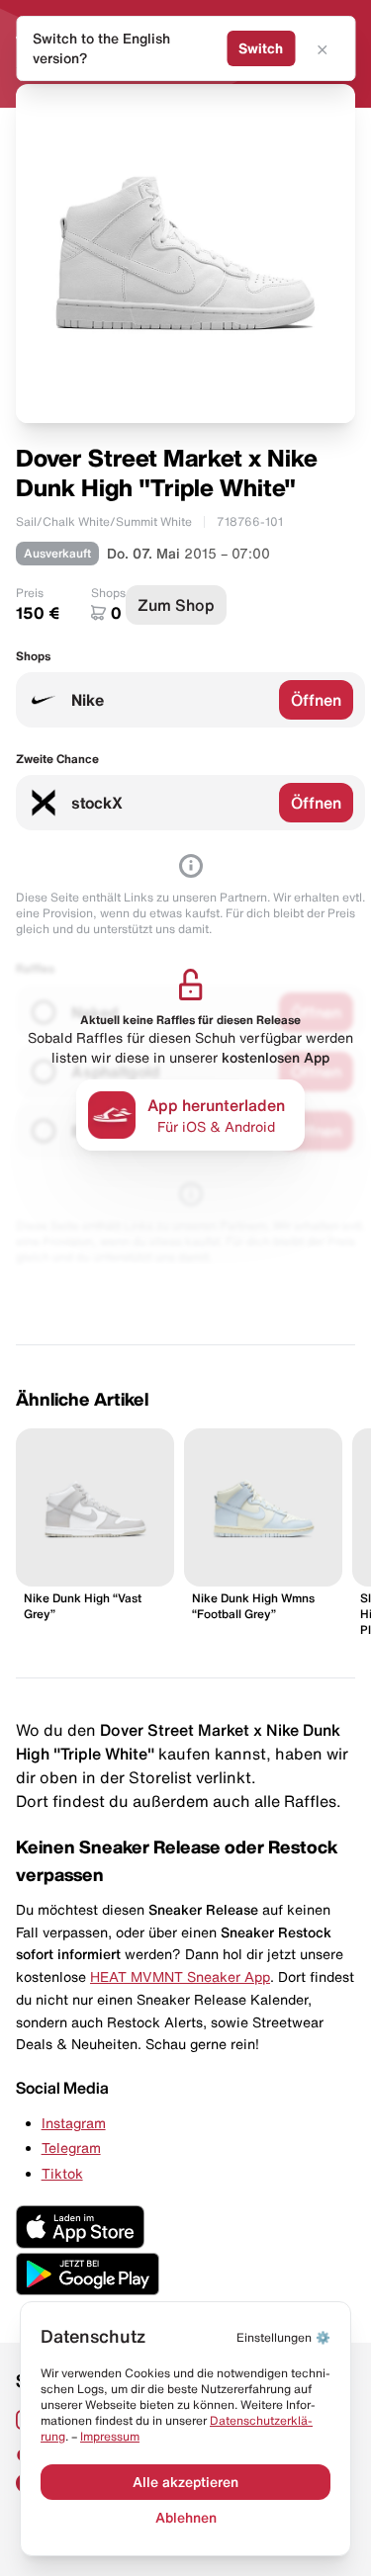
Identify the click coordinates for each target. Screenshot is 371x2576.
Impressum (110, 2436)
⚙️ (283, 2337)
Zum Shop (176, 605)
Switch (261, 48)
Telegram (71, 2148)
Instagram (74, 2123)
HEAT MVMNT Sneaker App (180, 1977)
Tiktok (62, 2174)
